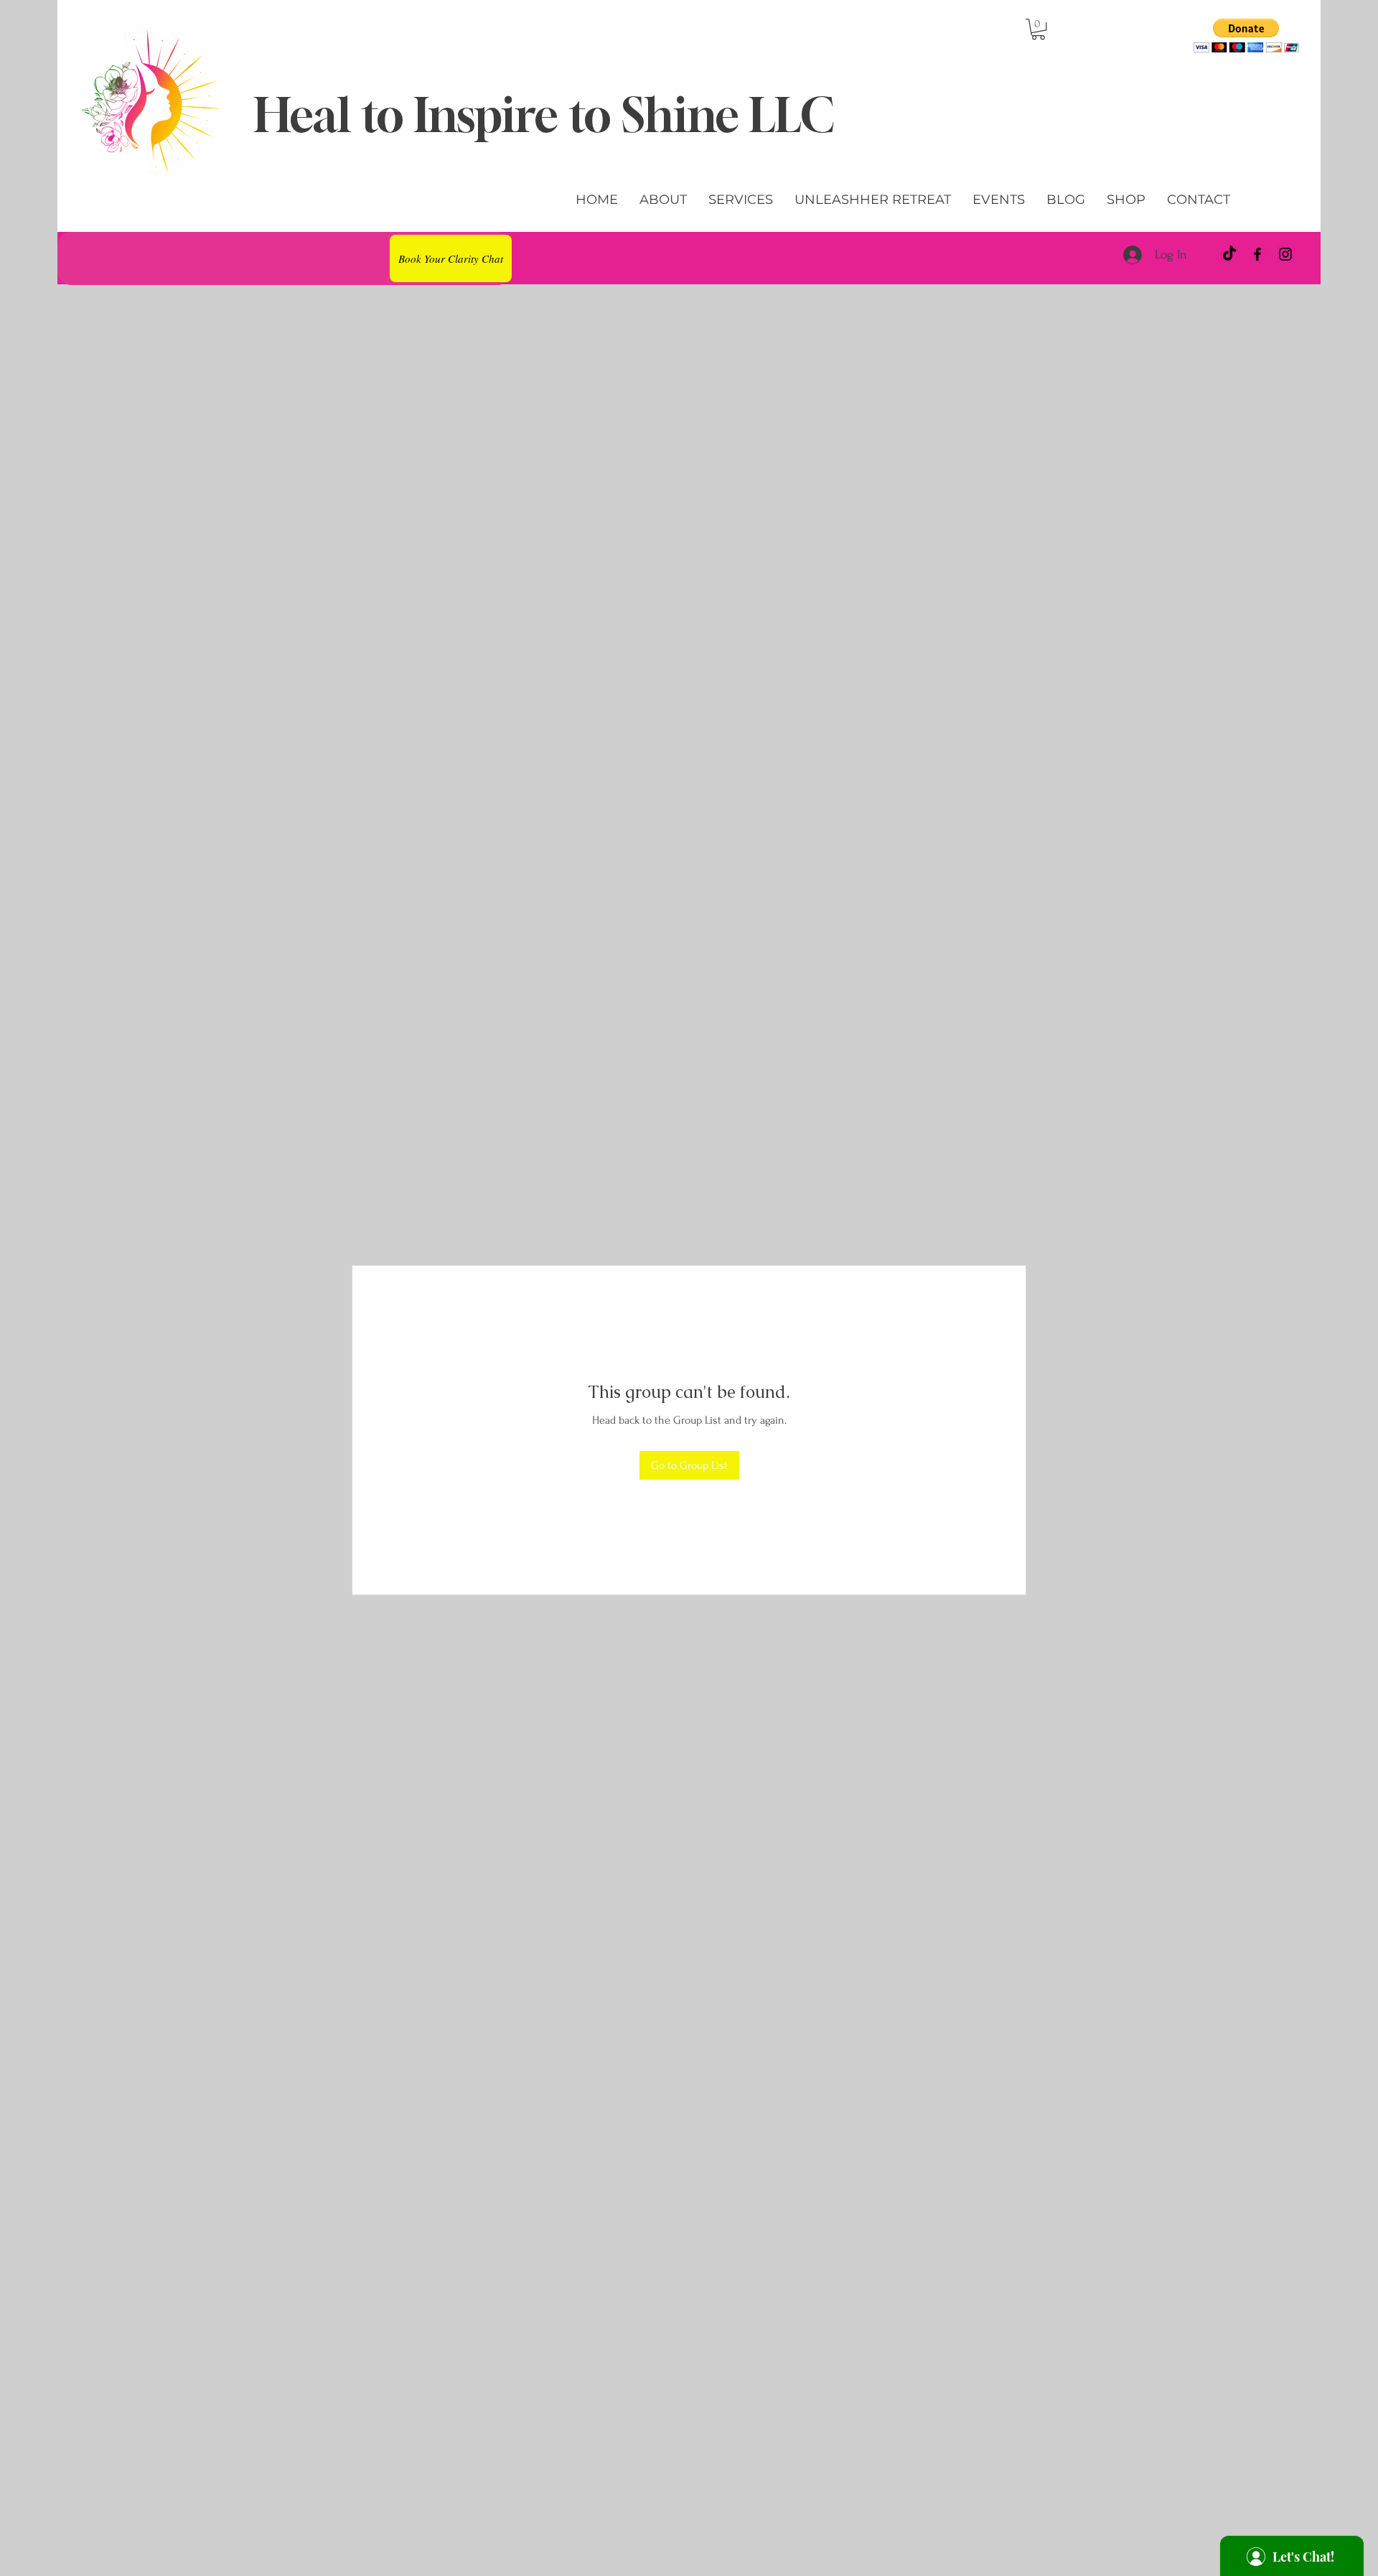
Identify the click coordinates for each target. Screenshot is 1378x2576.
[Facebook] (1257, 254)
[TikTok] (1229, 254)
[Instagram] (1285, 254)
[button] (1038, 29)
